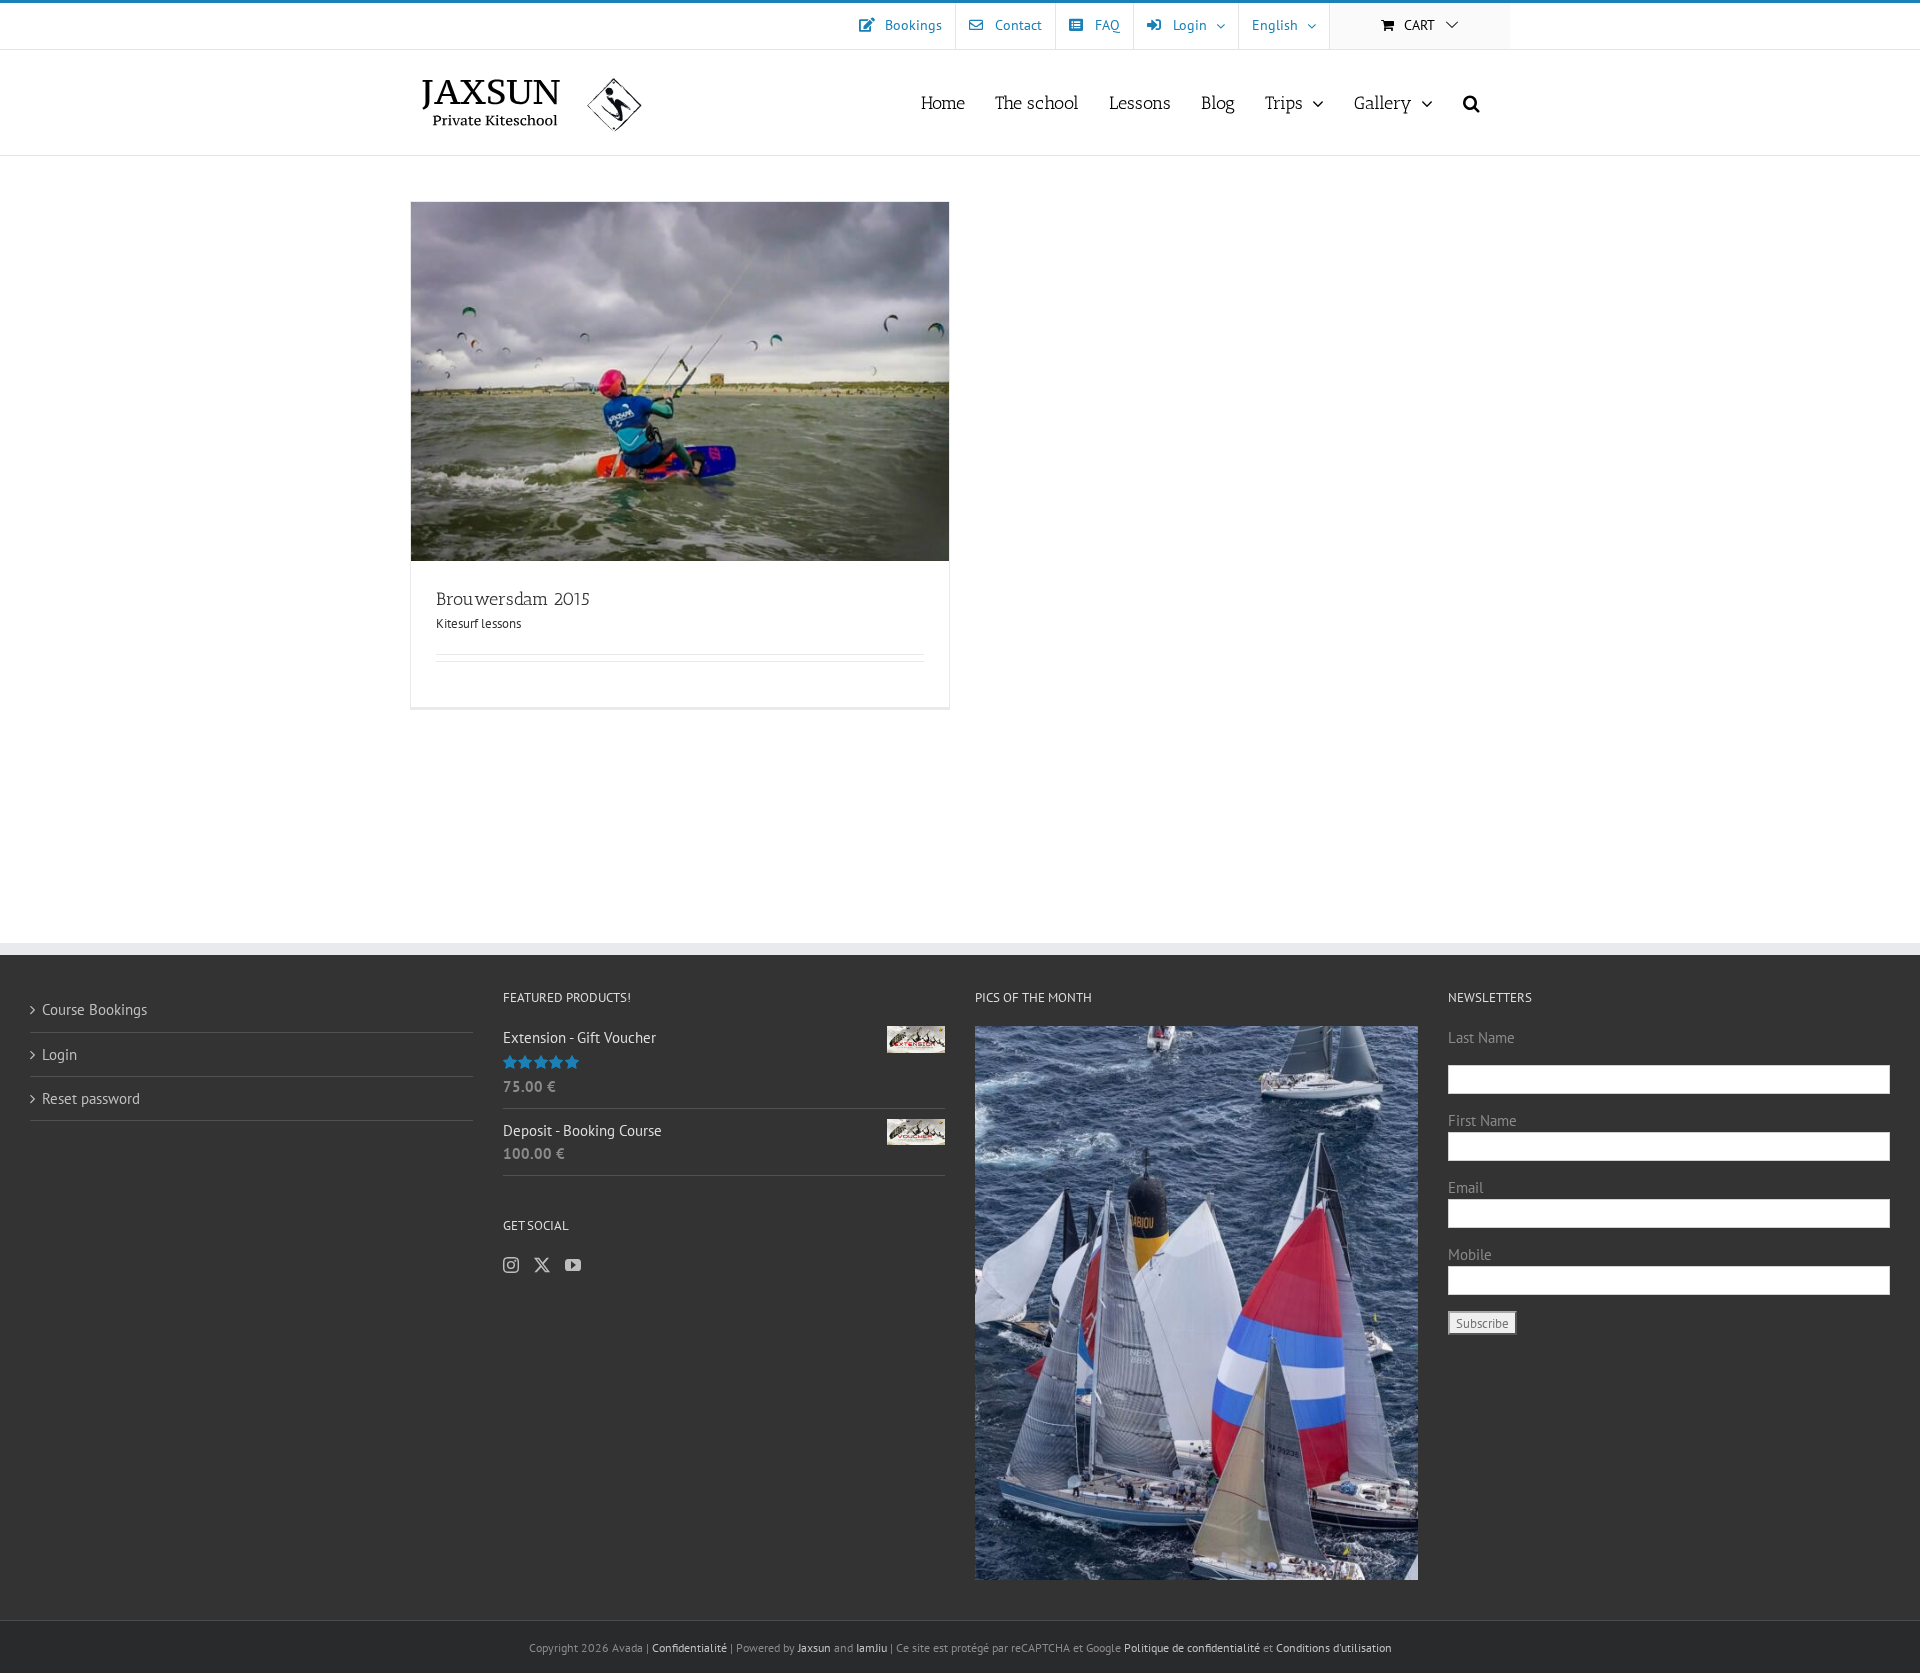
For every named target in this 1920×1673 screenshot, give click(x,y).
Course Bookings (94, 1009)
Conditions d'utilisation (1334, 1647)
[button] (1471, 102)
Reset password (91, 1098)
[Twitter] (542, 1265)
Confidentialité (691, 1647)
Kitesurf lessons (478, 623)
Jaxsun (814, 1647)
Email (1465, 1187)
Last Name (1481, 1037)
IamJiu (871, 1647)
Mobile (1470, 1254)
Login (59, 1054)
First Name (1482, 1120)
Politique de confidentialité (1192, 1647)
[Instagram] (511, 1265)
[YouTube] (573, 1265)
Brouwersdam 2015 (513, 599)
